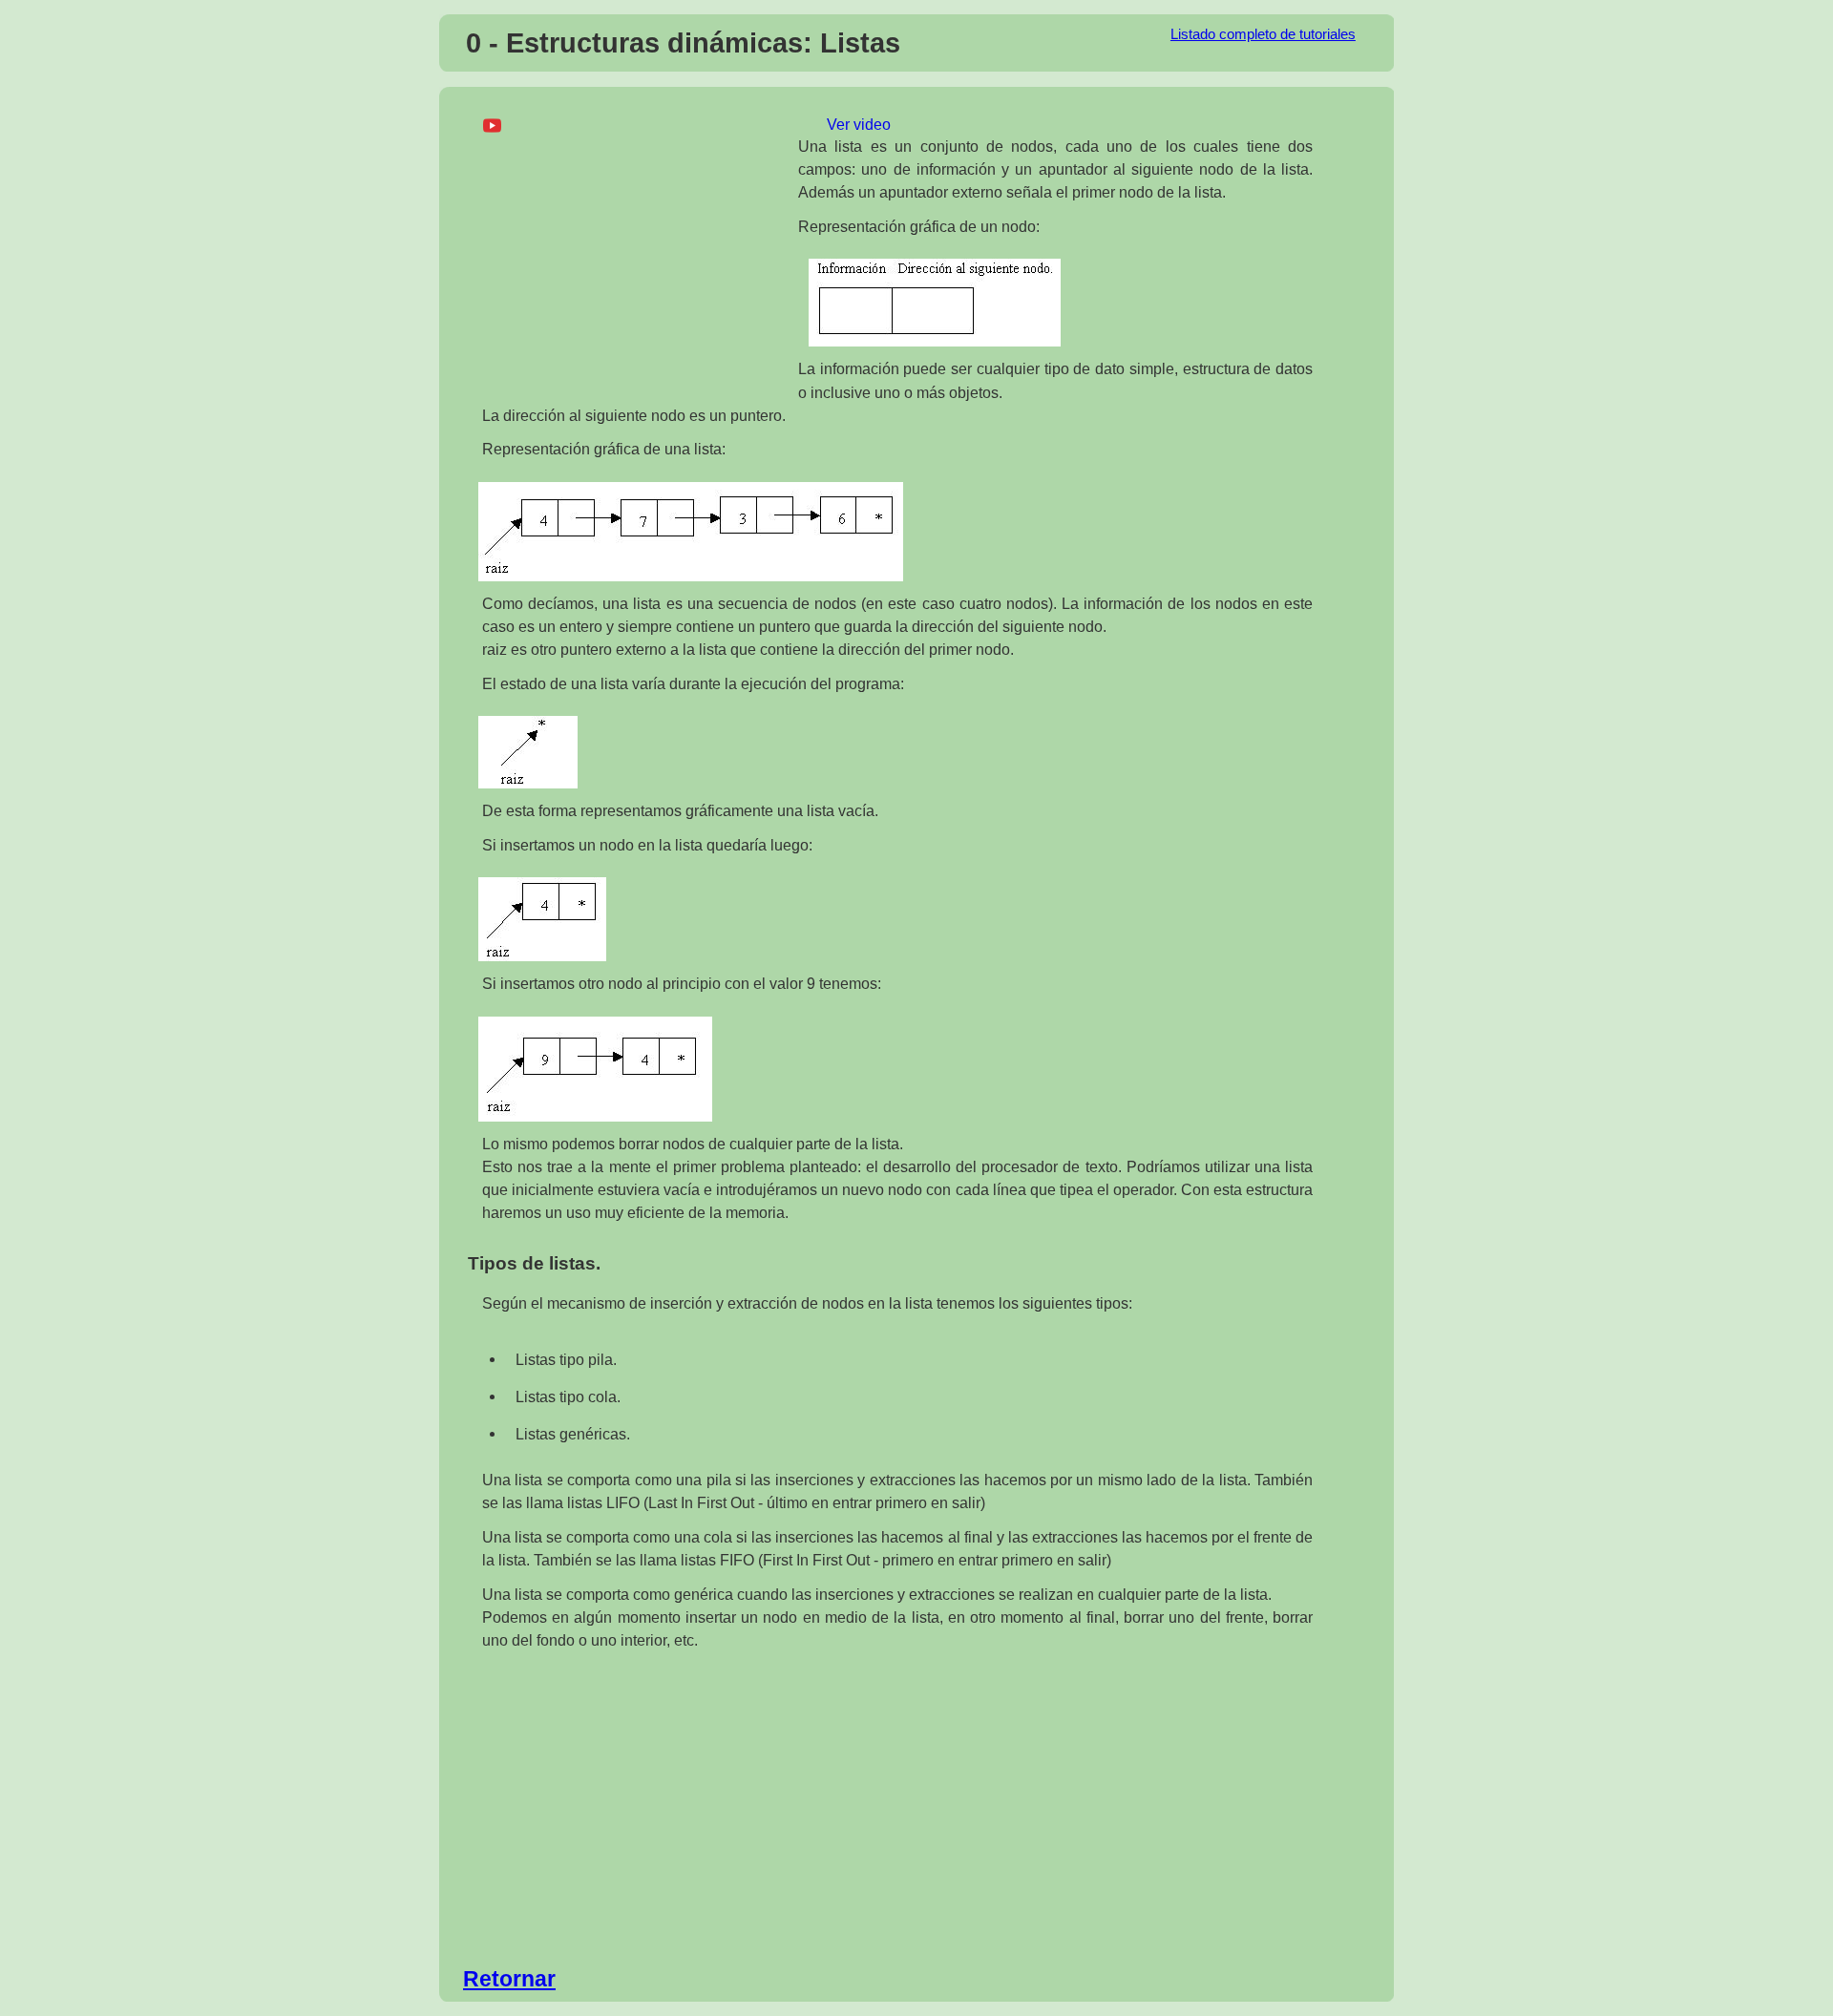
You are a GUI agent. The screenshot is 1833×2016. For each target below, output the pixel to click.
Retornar (509, 1979)
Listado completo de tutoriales (1263, 34)
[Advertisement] (633, 254)
